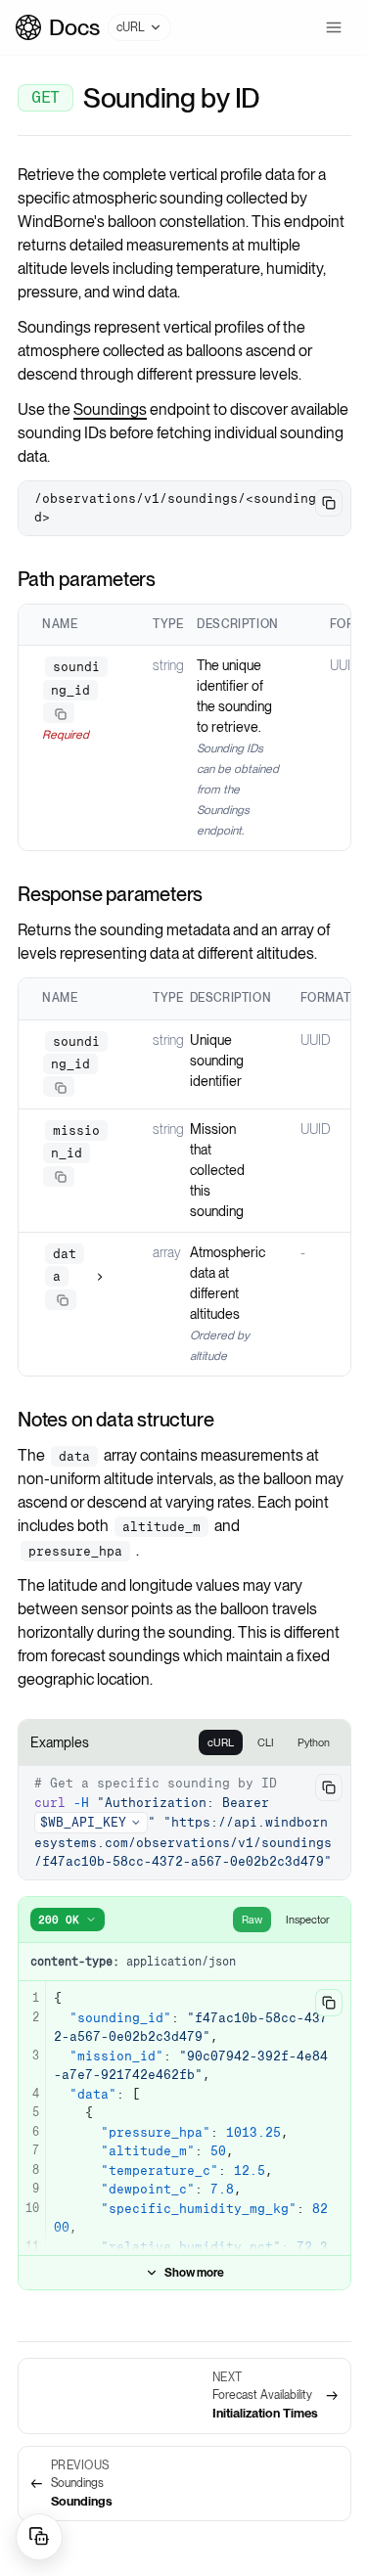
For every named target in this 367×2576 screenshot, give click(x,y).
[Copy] (61, 714)
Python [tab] (314, 1742)
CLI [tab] (266, 1742)
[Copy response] (329, 2003)
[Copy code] (329, 503)
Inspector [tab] (308, 1920)
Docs (74, 27)
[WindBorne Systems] (28, 27)
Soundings (110, 409)
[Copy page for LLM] (39, 2537)
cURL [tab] (221, 1742)
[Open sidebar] (334, 27)
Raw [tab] (252, 1920)
